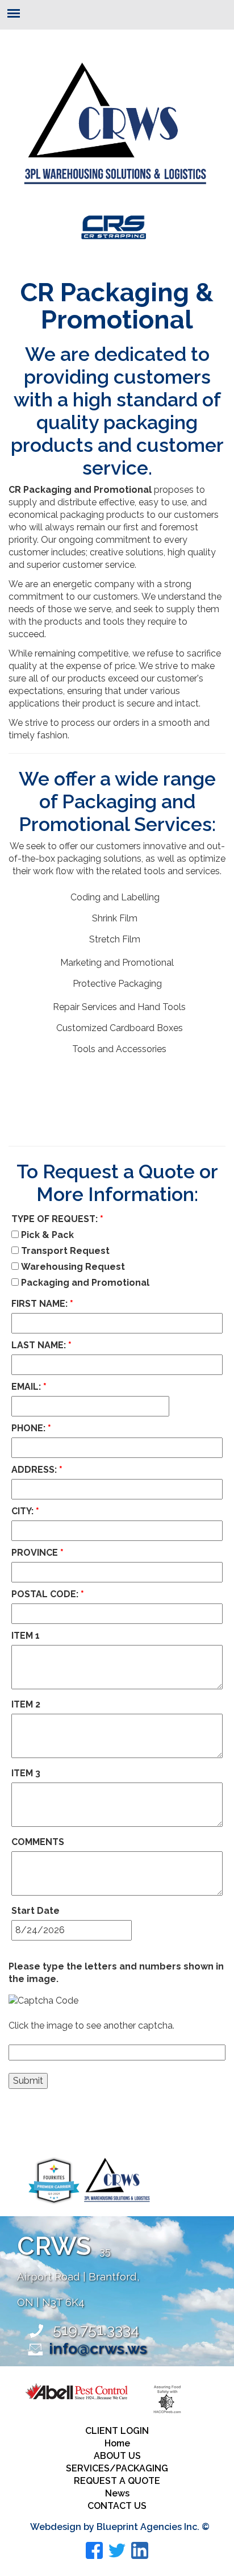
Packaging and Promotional (84, 1283)
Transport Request (64, 1251)
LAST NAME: (41, 1345)
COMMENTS (38, 1842)
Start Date (35, 1911)
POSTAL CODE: (48, 1594)
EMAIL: (29, 1387)
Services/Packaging (117, 2468)
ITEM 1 (26, 1636)
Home (117, 2443)
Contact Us (117, 2506)
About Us (117, 2456)
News (117, 2493)
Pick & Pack (46, 1235)
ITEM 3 (26, 1773)
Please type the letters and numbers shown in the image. (116, 1973)
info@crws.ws (98, 2348)
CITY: (25, 1511)
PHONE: (31, 1428)
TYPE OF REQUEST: (57, 1219)
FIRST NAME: (42, 1304)
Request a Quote (117, 2481)
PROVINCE (37, 1553)
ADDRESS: (37, 1470)
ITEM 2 (26, 1704)
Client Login (117, 2431)
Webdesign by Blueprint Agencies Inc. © (120, 2527)
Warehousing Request (72, 1267)
